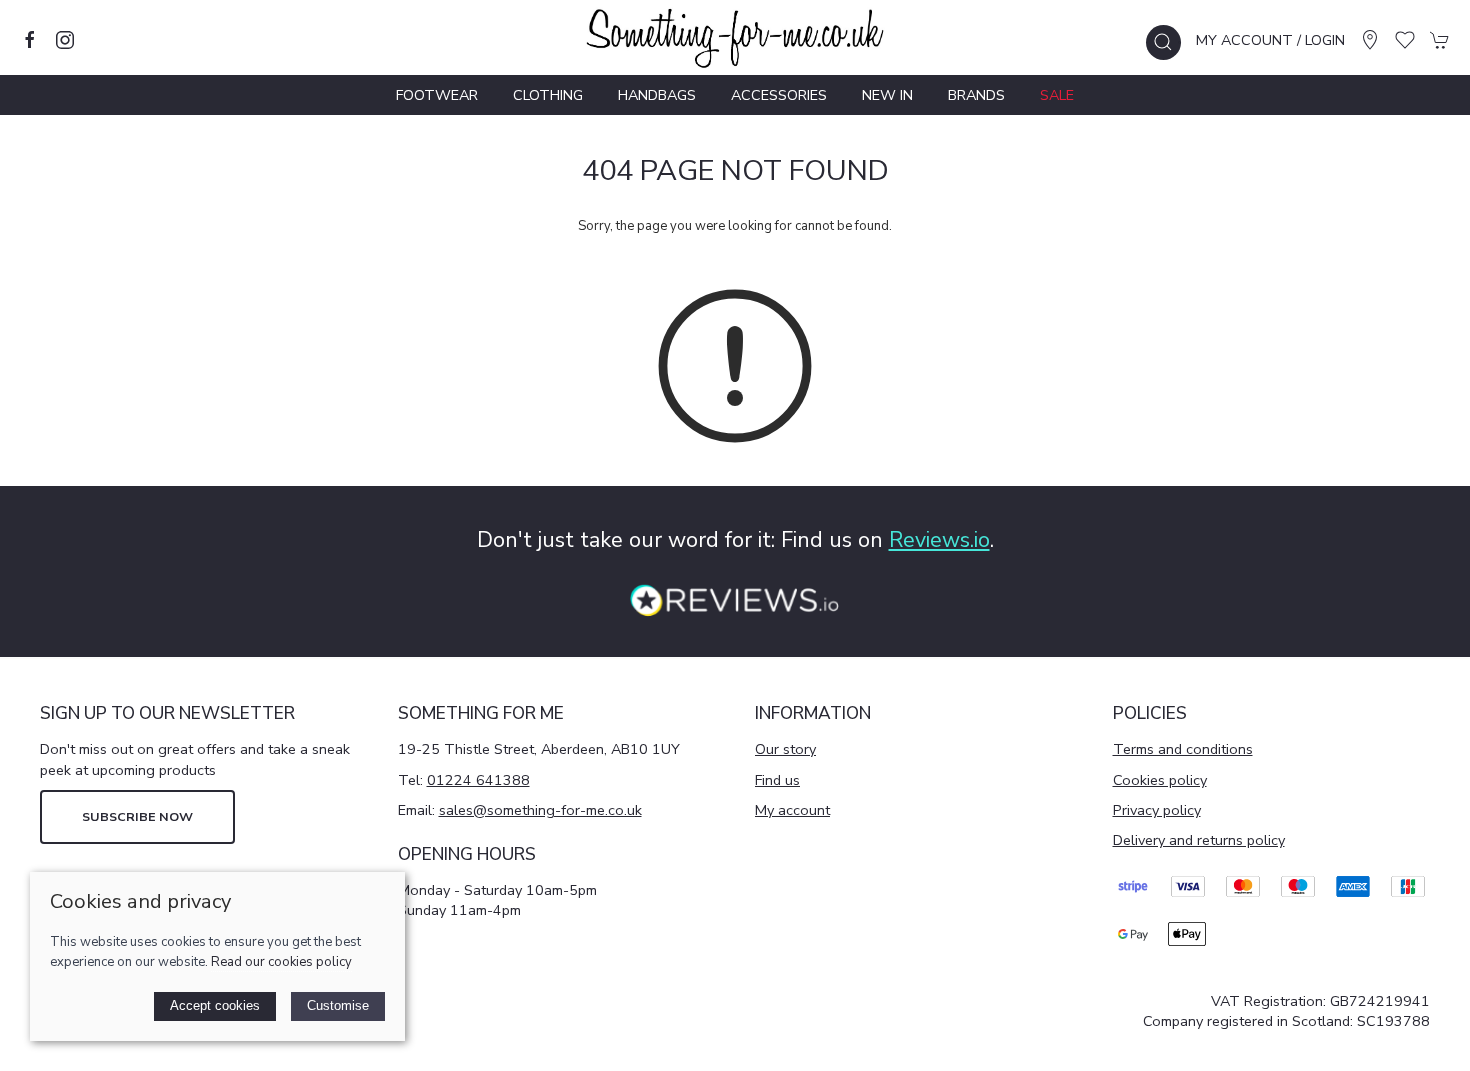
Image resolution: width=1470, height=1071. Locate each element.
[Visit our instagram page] (65, 40)
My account (792, 810)
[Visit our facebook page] (30, 40)
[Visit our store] (1370, 40)
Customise (338, 1005)
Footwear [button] (437, 95)
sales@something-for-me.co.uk (540, 810)
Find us (777, 780)
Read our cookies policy (281, 962)
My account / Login (1270, 40)
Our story (785, 749)
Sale (1057, 95)
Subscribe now (137, 816)
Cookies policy (1160, 780)
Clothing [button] (548, 95)
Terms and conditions (1183, 749)
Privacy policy (1157, 810)
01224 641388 (478, 780)
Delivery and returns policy (1199, 840)
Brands (976, 95)
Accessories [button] (779, 95)
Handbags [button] (657, 95)
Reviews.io (939, 540)
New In (887, 95)
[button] (1163, 42)
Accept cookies (215, 1005)
